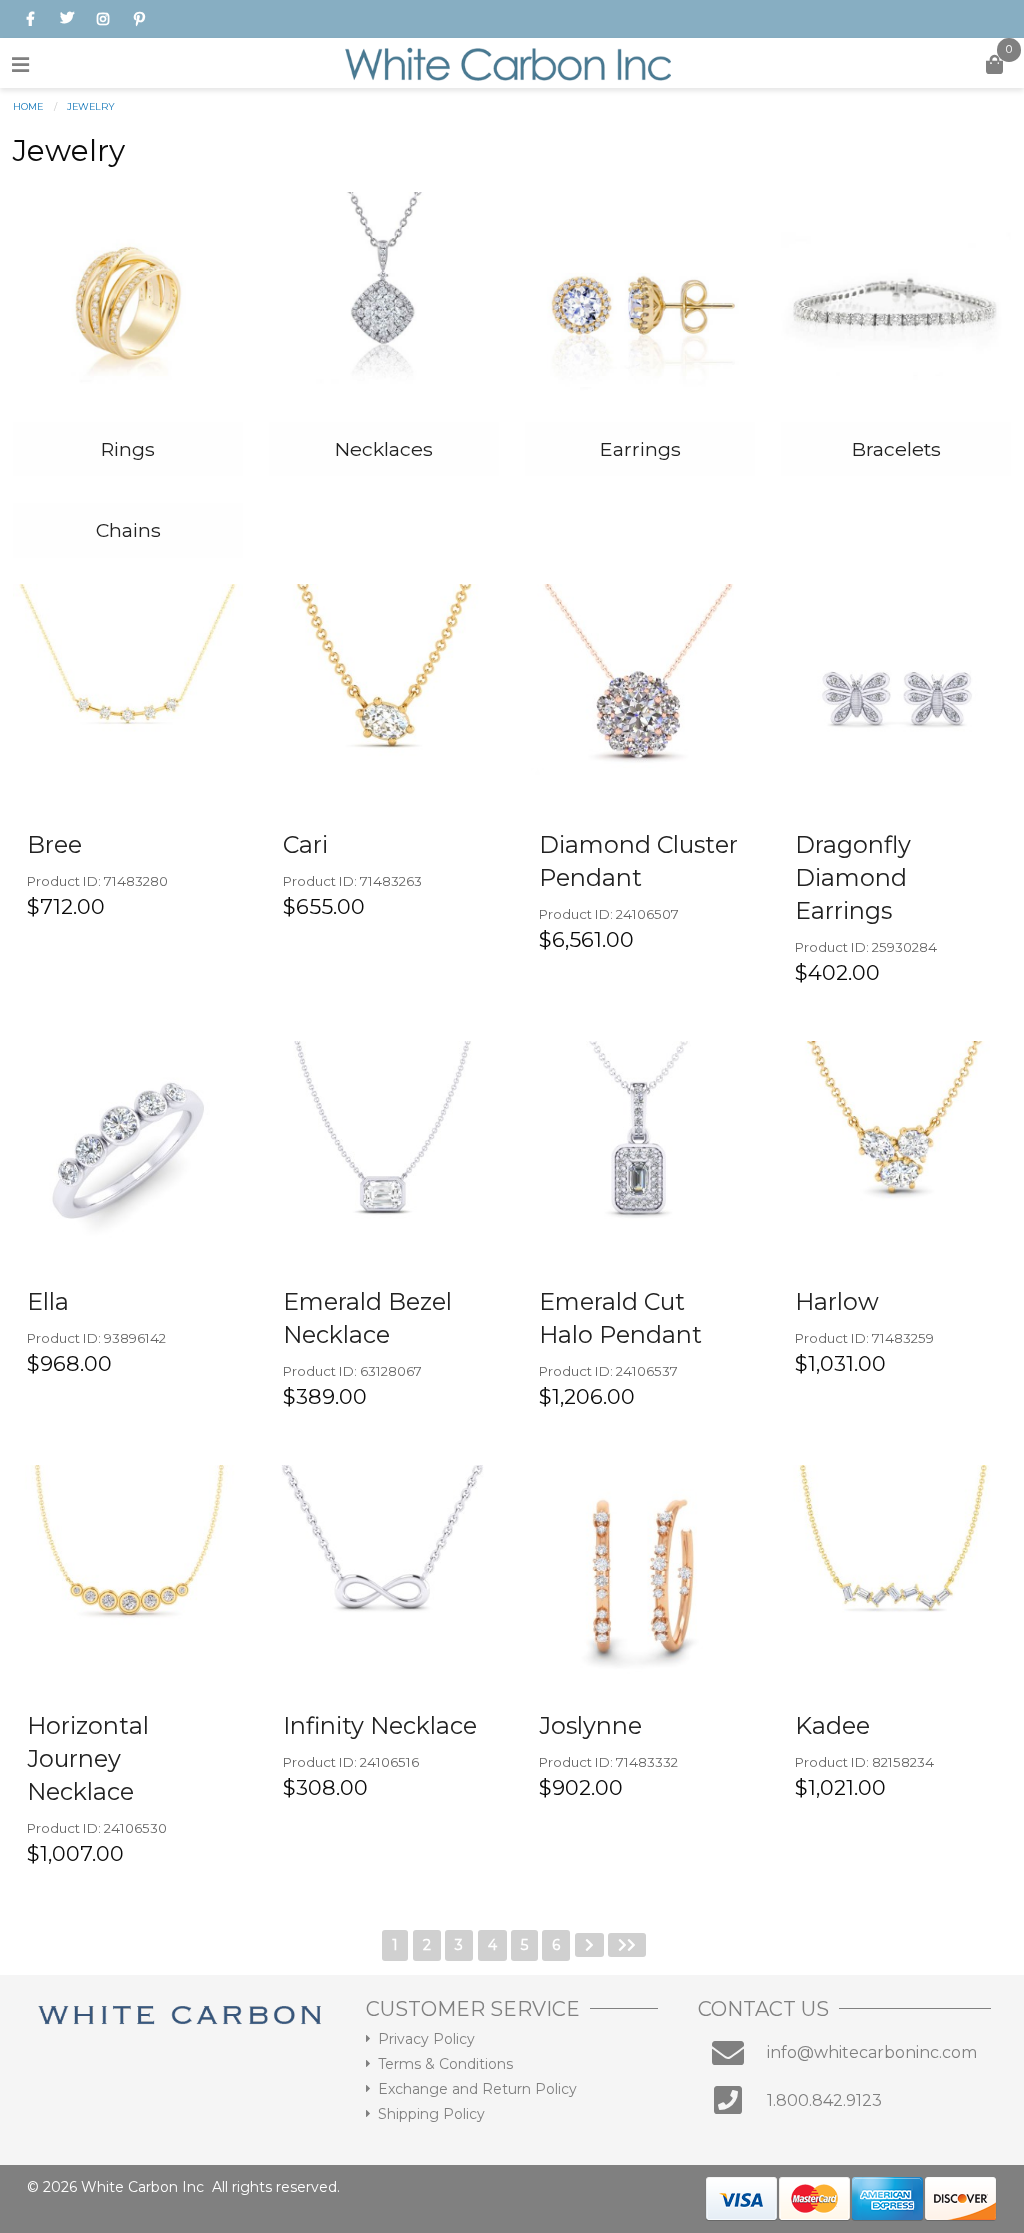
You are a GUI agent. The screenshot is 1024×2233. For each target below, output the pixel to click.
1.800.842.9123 (824, 2100)
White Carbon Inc (142, 2187)
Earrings (640, 449)
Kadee (832, 1725)
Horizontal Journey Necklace (88, 1758)
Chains (128, 530)
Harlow (837, 1301)
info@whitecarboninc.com (872, 2052)
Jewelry (91, 106)
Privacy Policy (426, 2039)
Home (28, 106)
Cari (305, 844)
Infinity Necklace (380, 1725)
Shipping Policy (431, 2114)
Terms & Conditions (445, 2064)
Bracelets (896, 449)
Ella (48, 1301)
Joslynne (590, 1725)
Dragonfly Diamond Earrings (853, 877)
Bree (54, 844)
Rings (128, 449)
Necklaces (384, 449)
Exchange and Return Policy (477, 2089)
